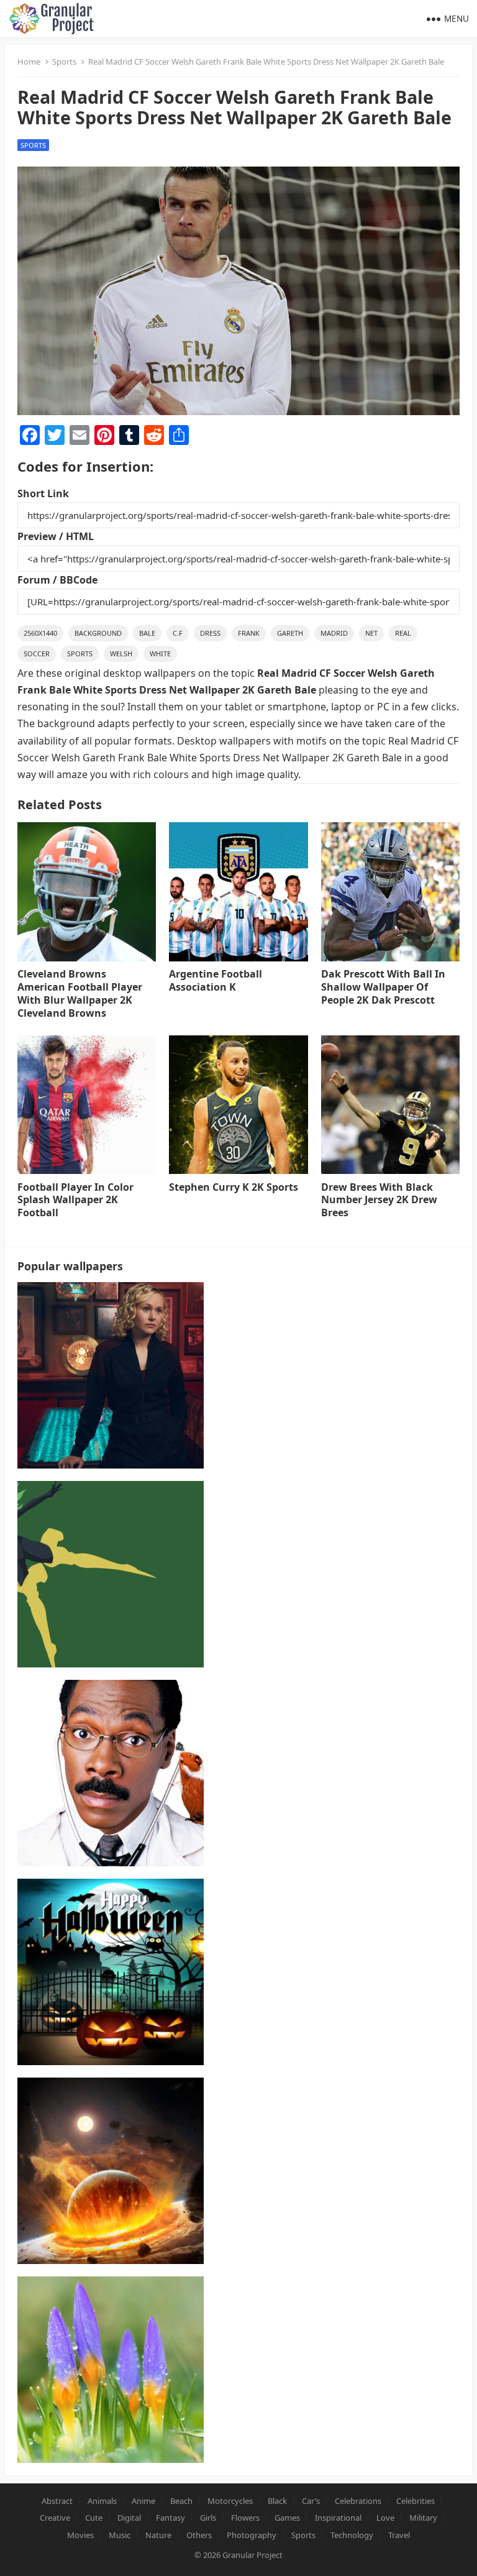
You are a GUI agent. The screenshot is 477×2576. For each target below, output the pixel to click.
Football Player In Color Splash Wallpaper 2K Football (75, 1200)
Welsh (121, 653)
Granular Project (252, 2555)
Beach (181, 2501)
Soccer (37, 653)
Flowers (245, 2518)
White (160, 653)
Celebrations (358, 2501)
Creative (55, 2518)
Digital (129, 2518)
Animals (102, 2501)
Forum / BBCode (57, 580)
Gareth (290, 633)
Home (29, 62)
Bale (147, 633)
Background (98, 633)
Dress (210, 633)
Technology (352, 2535)
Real (403, 633)
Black (277, 2501)
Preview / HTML (56, 536)
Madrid (334, 633)
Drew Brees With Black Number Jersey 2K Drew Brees (379, 1200)
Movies (80, 2535)
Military (423, 2518)
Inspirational (338, 2518)
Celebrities (416, 2501)
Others (199, 2535)
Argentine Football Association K (216, 980)
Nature (158, 2535)
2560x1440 (40, 633)
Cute (94, 2518)
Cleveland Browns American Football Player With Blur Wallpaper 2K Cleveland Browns (80, 993)
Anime (143, 2501)
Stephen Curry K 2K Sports (234, 1187)
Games (287, 2518)
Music (120, 2535)
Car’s (311, 2501)
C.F (178, 633)
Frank (249, 633)
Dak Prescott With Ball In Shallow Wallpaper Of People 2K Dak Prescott (383, 987)
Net (371, 633)
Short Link (43, 493)
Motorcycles (230, 2501)
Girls (208, 2518)
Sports (64, 62)
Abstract (57, 2501)
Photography (252, 2535)
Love (385, 2518)
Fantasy (170, 2518)
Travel (399, 2535)
